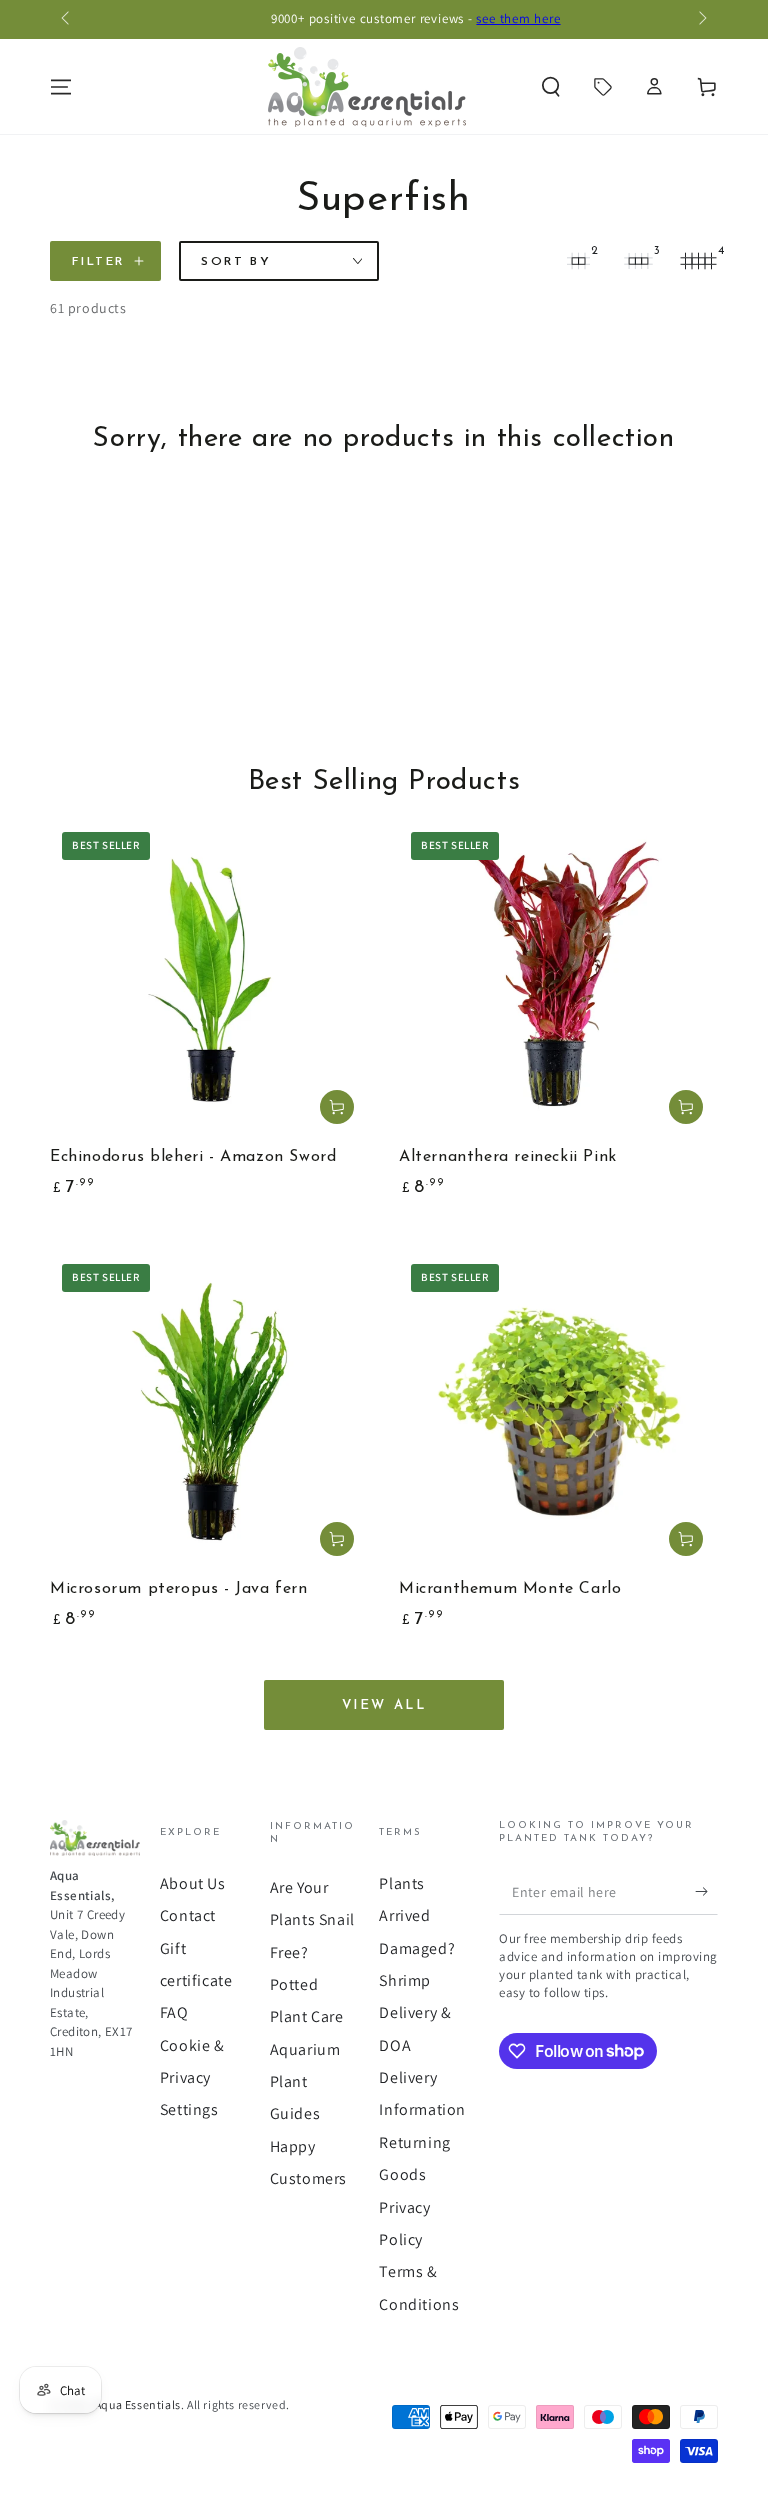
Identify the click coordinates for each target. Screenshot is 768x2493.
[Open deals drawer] (603, 87)
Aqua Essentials (138, 2404)
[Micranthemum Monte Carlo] (558, 1411)
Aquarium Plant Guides (305, 2082)
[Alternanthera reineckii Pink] (558, 979)
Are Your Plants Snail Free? (312, 1920)
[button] (551, 87)
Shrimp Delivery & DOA (415, 2013)
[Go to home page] (367, 87)
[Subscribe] (706, 1892)
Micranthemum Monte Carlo (510, 1589)
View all (384, 1705)
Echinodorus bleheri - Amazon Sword (193, 1157)
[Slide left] (67, 20)
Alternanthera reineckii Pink (508, 1157)
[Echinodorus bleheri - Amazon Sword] (209, 979)
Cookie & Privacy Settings (192, 2078)
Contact (188, 1915)
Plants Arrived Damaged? (417, 1916)
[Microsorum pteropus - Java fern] (209, 1411)
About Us (193, 1883)
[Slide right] (701, 20)
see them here (487, 18)
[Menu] (61, 87)
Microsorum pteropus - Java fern (179, 1589)
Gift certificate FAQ (196, 1981)
